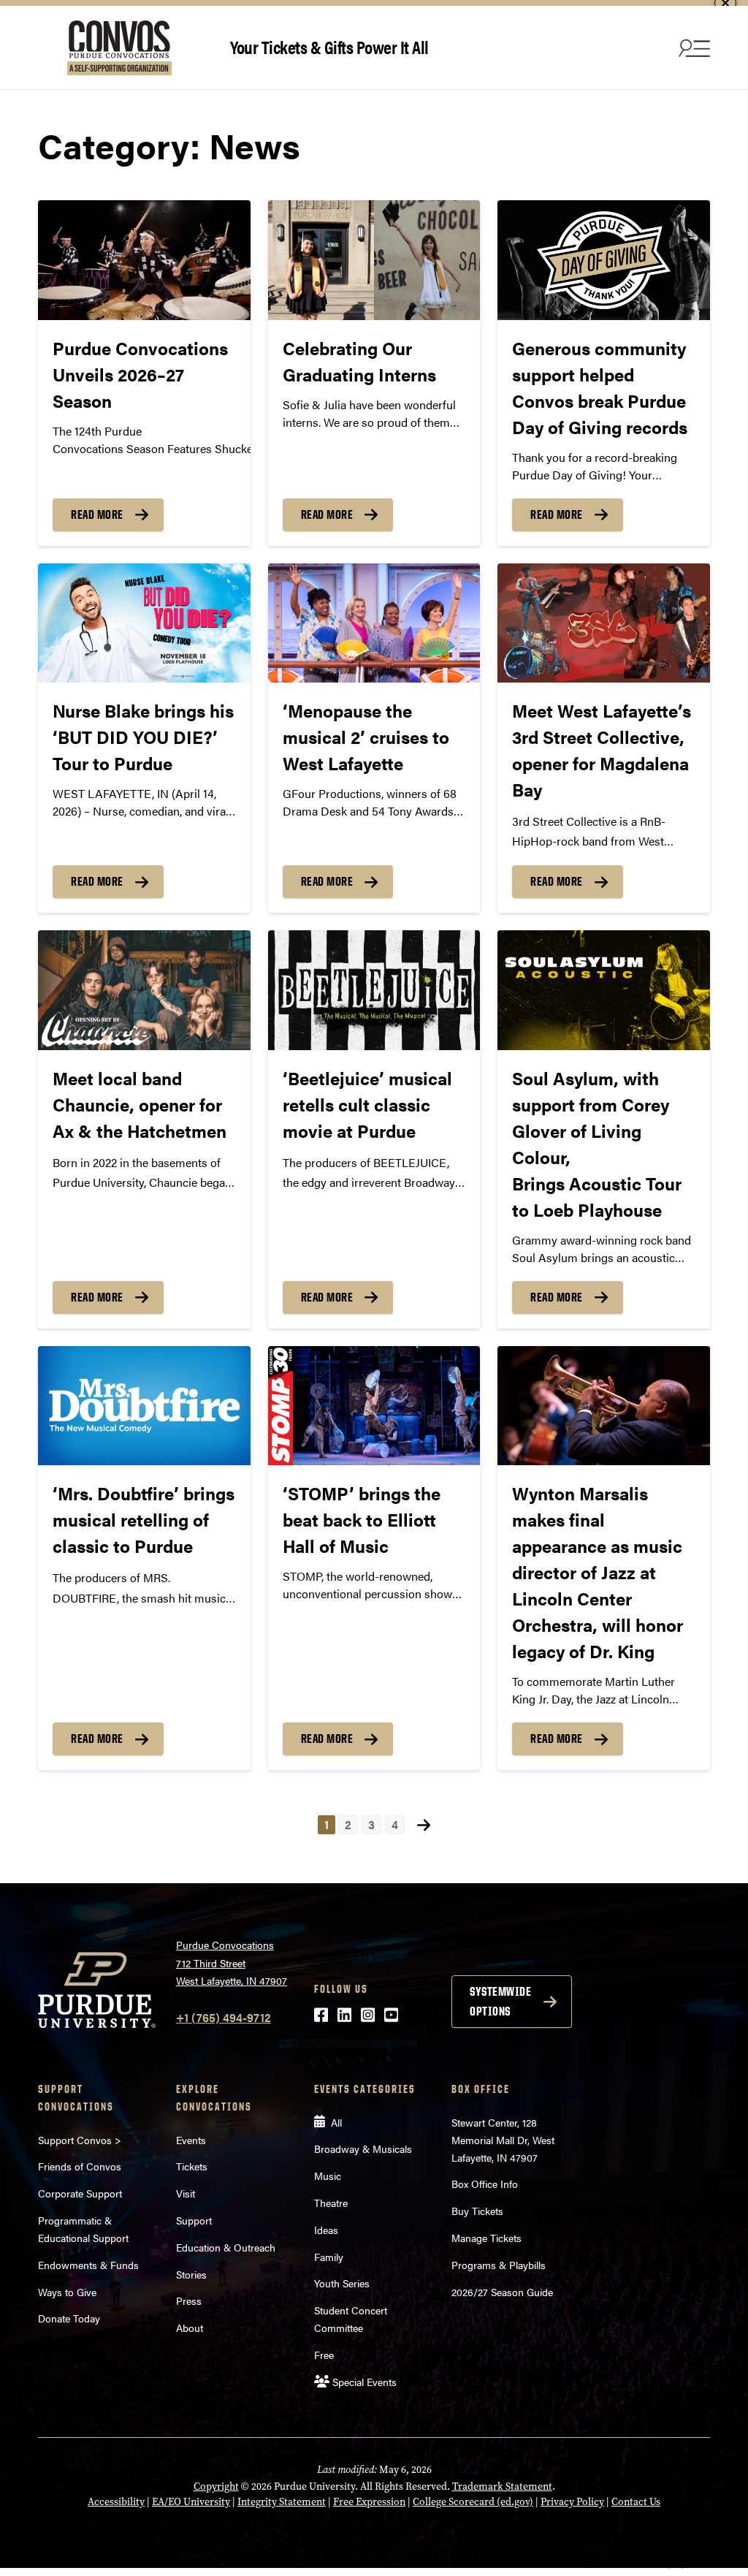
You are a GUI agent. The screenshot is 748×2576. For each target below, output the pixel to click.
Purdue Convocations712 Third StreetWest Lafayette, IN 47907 (232, 1963)
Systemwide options (500, 2001)
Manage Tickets (486, 2238)
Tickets (192, 2166)
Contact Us (636, 2502)
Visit (186, 2193)
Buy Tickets (477, 2211)
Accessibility (116, 2502)
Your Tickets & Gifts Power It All (329, 46)
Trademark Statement (502, 2486)
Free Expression (369, 2502)
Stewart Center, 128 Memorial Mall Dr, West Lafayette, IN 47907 (503, 2140)
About (190, 2328)
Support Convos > (80, 2140)
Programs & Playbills (499, 2265)
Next (424, 1824)
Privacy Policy (572, 2502)
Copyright (216, 2486)
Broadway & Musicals (363, 2148)
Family (329, 2257)
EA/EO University (191, 2502)
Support (194, 2220)
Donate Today (69, 2318)
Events (191, 2140)
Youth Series (342, 2283)
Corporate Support (80, 2193)
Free (324, 2355)
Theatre (331, 2203)
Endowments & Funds (88, 2265)
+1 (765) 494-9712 (224, 2017)
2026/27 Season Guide (502, 2292)
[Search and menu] (692, 48)
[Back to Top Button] (676, 2565)
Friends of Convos (80, 2166)
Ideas (326, 2230)
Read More (97, 514)
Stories (191, 2274)
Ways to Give (67, 2292)
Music (328, 2176)
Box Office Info (485, 2184)
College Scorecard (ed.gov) (473, 2502)
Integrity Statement (282, 2502)
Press (189, 2300)
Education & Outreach (226, 2247)
